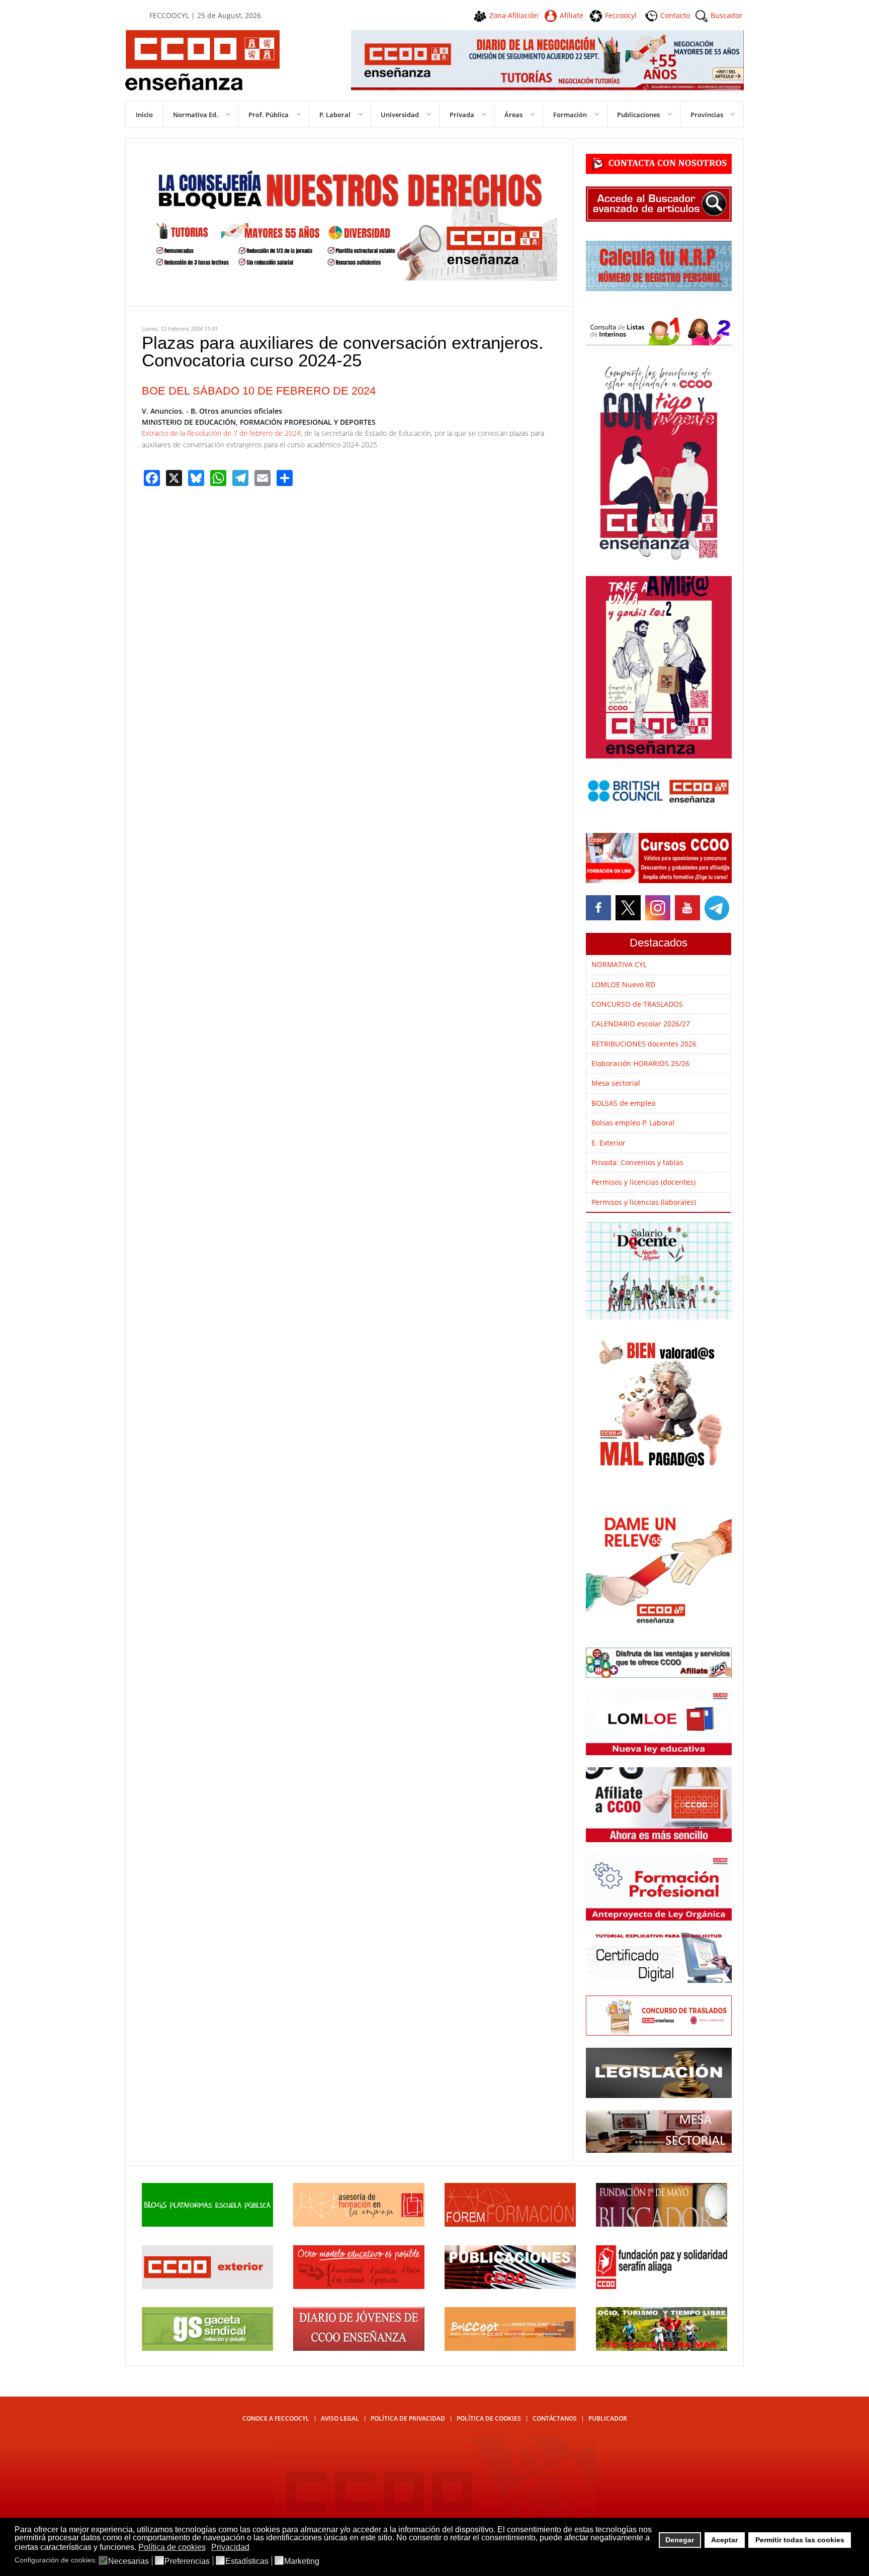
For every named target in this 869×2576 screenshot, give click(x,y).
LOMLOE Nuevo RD (623, 984)
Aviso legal (340, 2418)
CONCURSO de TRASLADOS (637, 1004)
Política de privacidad (408, 2418)
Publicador (608, 2418)
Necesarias (128, 2561)
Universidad (400, 115)
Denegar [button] (680, 2540)
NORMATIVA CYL (619, 964)
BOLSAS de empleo (623, 1103)
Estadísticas (247, 2561)
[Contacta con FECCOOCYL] (659, 171)
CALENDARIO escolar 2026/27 (641, 1024)
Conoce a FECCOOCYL (276, 2418)
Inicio (144, 115)
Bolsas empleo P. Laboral (633, 1123)
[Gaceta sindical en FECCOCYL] (207, 2348)
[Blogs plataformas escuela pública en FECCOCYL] (207, 2224)
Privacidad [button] (230, 2547)
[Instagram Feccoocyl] (657, 908)
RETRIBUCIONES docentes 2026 (644, 1044)
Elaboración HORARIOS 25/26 (640, 1063)
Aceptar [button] (724, 2540)
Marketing (302, 2561)
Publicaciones (638, 115)
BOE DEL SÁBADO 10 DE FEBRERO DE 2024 (259, 391)
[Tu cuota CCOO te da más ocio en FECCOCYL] (662, 2348)
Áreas (513, 115)
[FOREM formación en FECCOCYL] (510, 2224)
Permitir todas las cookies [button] (800, 2540)
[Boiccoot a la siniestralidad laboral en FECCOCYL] (510, 2348)
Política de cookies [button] (172, 2547)
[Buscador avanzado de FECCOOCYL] (659, 219)
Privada (462, 115)
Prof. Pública (269, 115)
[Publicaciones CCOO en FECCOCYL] (510, 2286)
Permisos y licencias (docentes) (643, 1182)
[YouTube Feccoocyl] (687, 908)
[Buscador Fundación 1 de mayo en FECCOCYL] (662, 2224)
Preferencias (187, 2561)
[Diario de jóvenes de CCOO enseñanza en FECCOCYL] (359, 2348)
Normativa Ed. (196, 115)
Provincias (707, 115)
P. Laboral (335, 115)
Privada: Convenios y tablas (637, 1162)
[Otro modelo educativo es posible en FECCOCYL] (359, 2286)
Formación (570, 115)
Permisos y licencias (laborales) (644, 1202)
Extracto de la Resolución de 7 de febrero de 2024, (222, 433)
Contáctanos (555, 2418)
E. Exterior (609, 1143)
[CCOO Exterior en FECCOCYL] (207, 2286)
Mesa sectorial (616, 1083)
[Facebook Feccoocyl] (599, 908)
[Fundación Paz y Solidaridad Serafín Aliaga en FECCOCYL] (662, 2286)
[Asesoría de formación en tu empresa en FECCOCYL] (359, 2224)
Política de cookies (489, 2418)
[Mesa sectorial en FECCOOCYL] (659, 2150)
